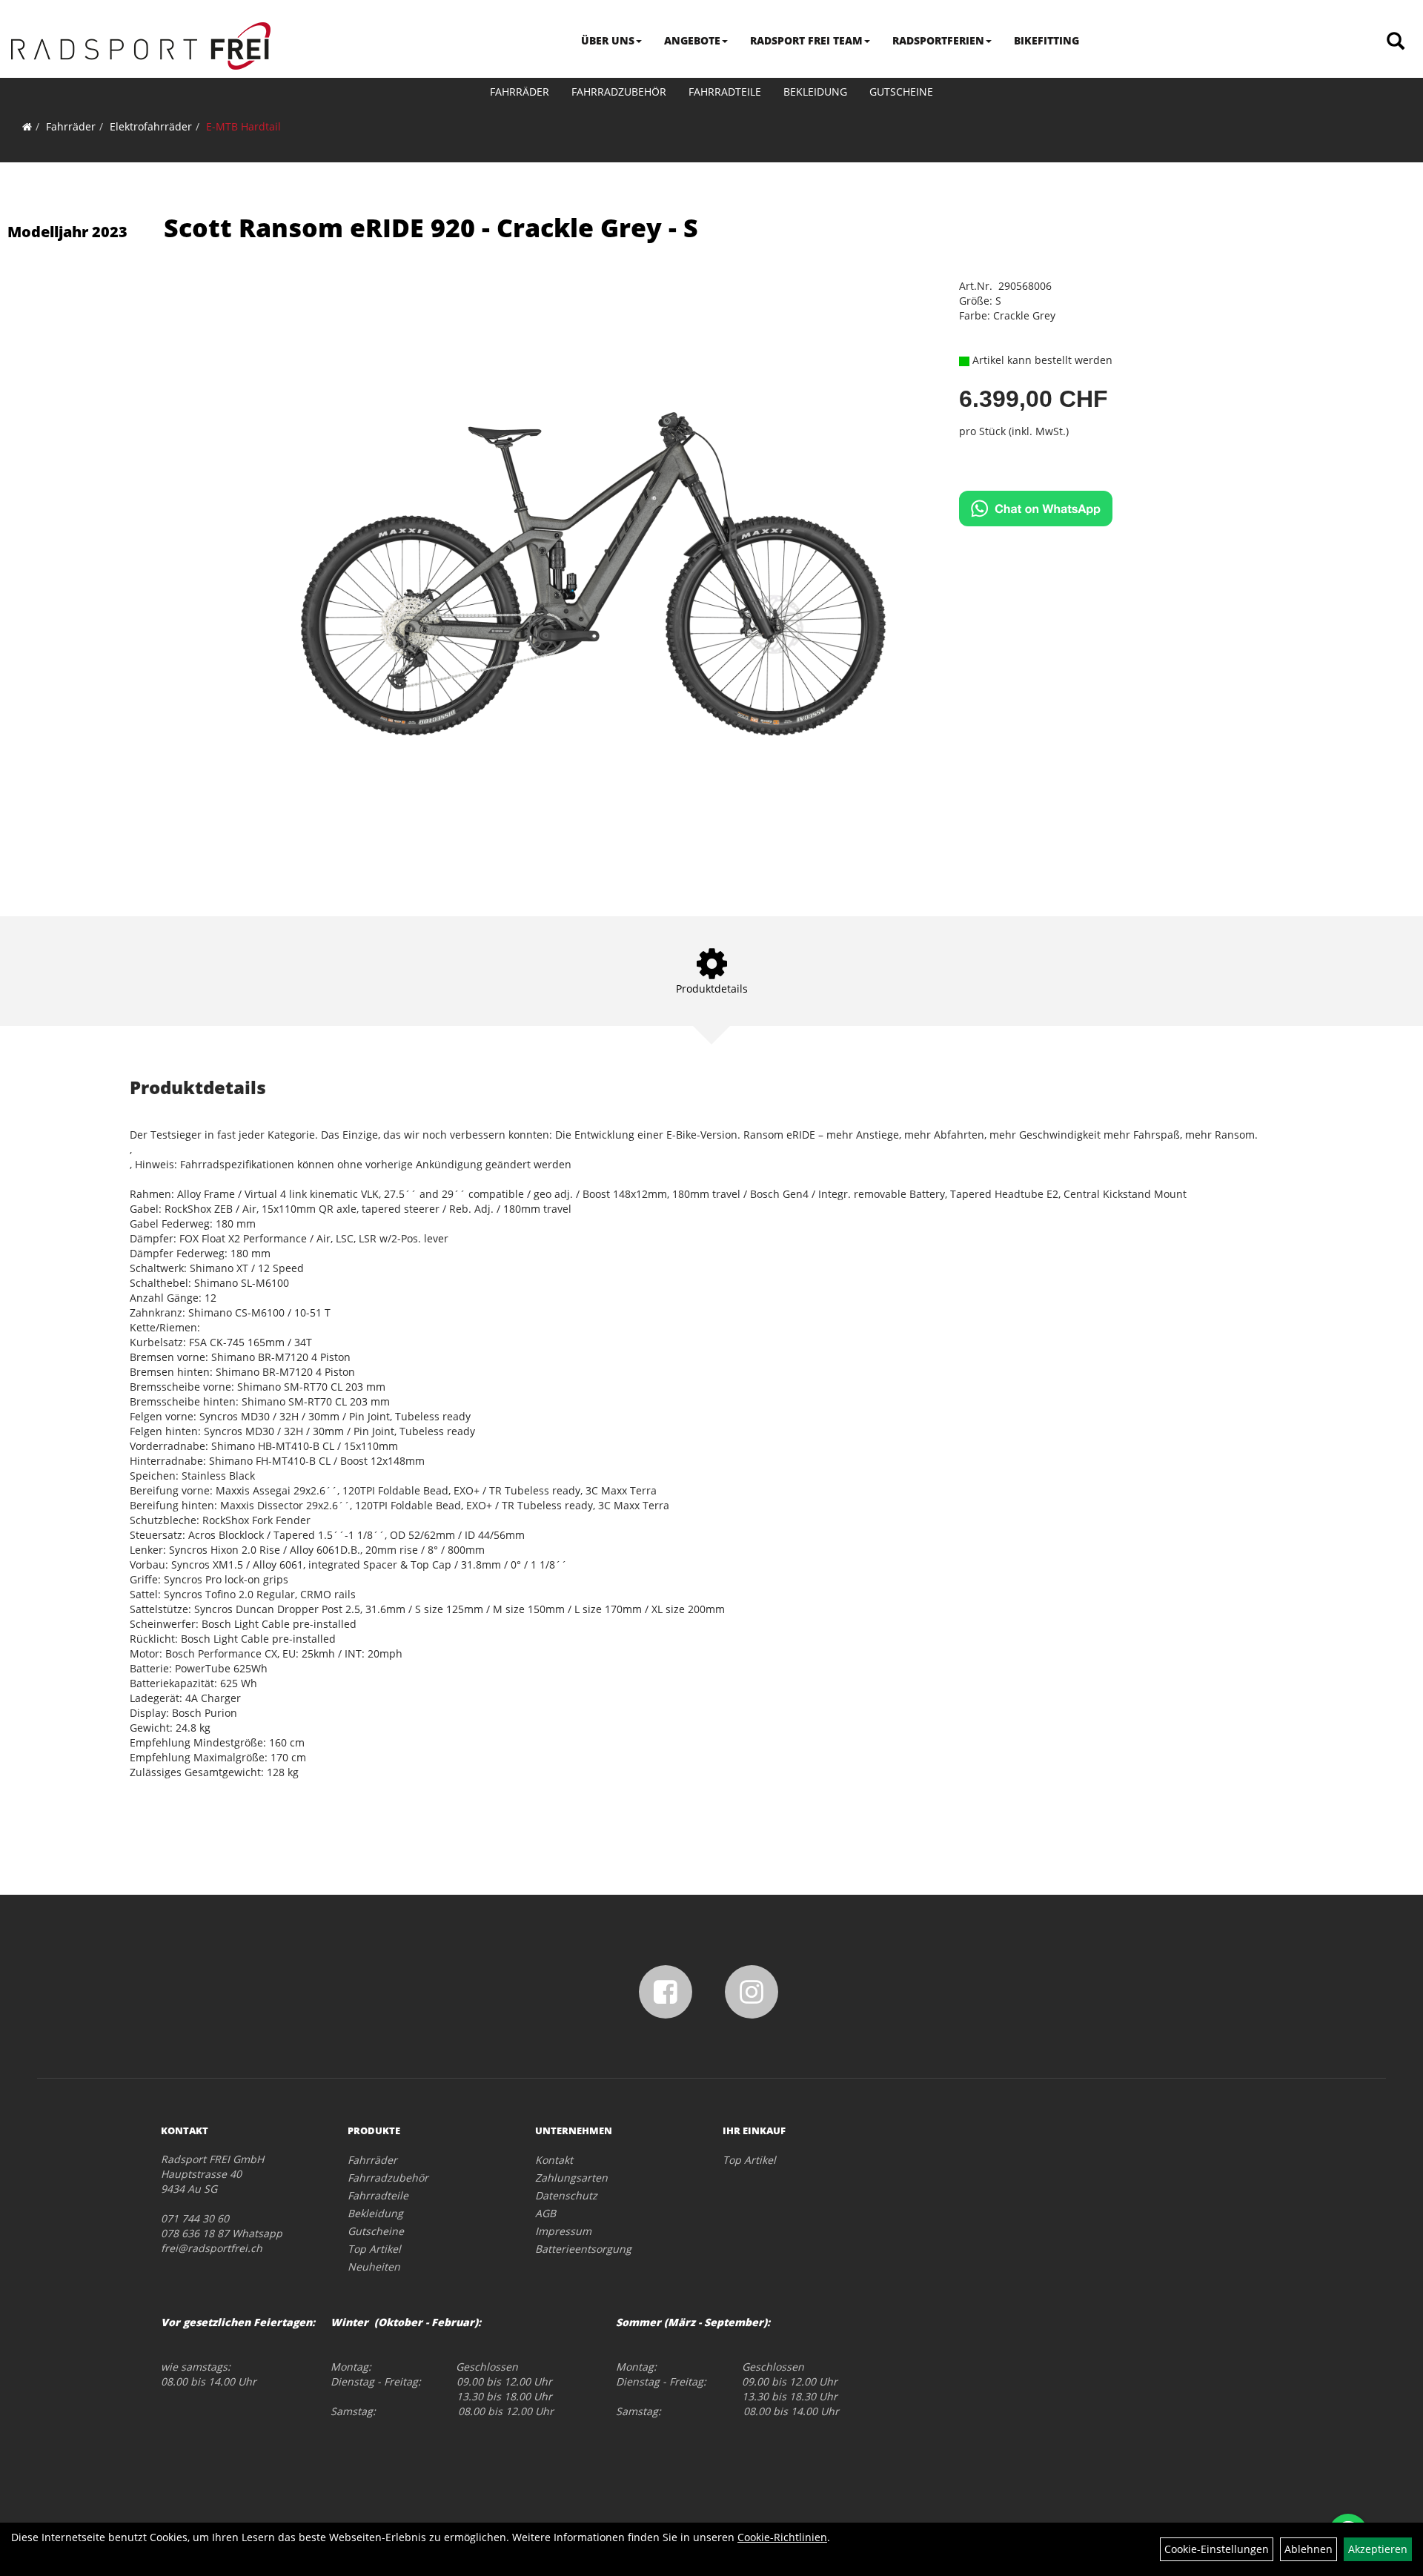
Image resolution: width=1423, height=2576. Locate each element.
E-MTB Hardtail (243, 126)
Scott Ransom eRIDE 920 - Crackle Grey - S (431, 228)
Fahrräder (520, 92)
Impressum (563, 2231)
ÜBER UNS (608, 40)
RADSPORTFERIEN (938, 40)
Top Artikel (374, 2249)
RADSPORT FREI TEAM (806, 40)
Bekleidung (815, 92)
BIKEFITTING (1046, 40)
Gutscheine (901, 92)
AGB (545, 2213)
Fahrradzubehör (619, 92)
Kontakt (554, 2160)
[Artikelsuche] (1396, 42)
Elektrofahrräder (151, 126)
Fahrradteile (725, 92)
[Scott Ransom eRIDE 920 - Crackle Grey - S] (594, 575)
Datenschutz (566, 2195)
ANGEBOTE (692, 40)
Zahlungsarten (571, 2178)
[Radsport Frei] (141, 46)
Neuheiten (374, 2267)
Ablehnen (1308, 2549)
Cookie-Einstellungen (1217, 2549)
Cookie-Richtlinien (782, 2537)
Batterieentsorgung (583, 2249)
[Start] (27, 126)
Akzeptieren (1378, 2549)
